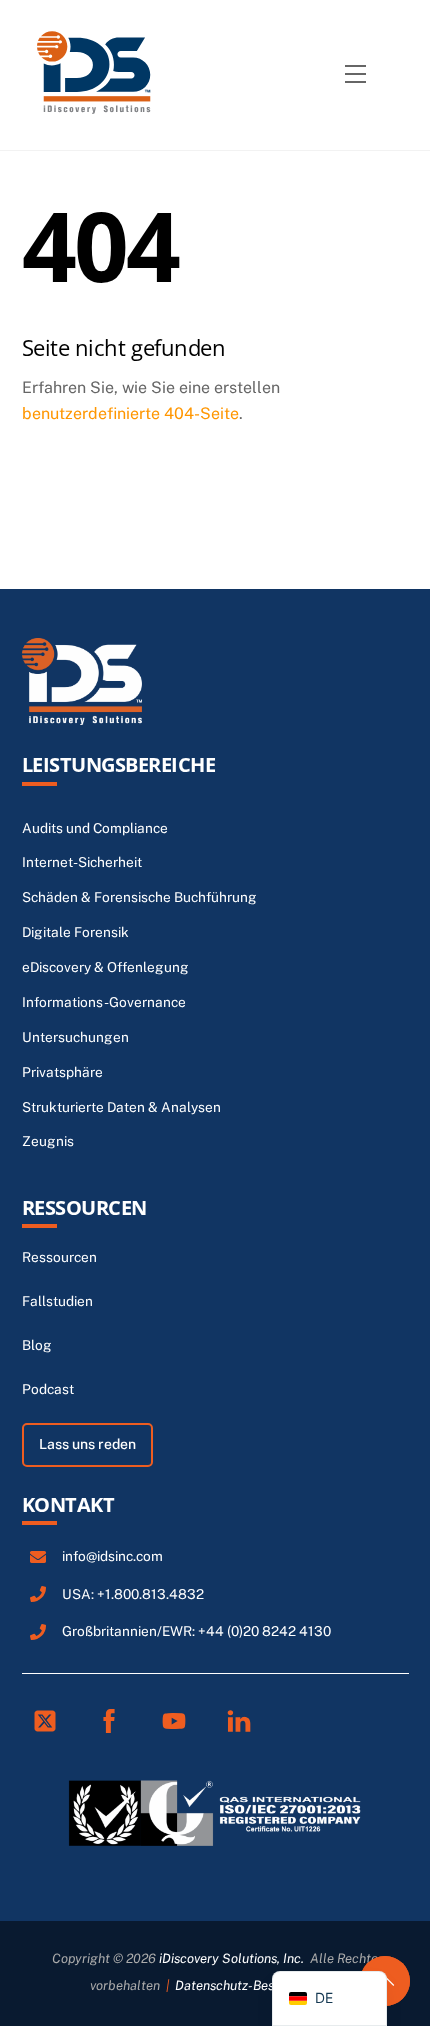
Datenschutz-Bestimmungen (257, 1985)
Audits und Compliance (95, 828)
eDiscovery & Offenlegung (105, 967)
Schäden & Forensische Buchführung (139, 897)
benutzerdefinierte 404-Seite (130, 413)
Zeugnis (48, 1141)
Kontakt (68, 1504)
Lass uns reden (87, 1444)
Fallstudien (57, 1301)
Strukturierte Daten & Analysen (121, 1107)
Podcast (48, 1389)
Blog (37, 1345)
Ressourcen (84, 1207)
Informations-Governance (104, 1002)
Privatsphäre (62, 1072)
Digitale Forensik (75, 932)
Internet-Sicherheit (82, 862)
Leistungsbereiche (119, 764)
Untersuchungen (75, 1037)
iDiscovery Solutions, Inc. (231, 1958)
